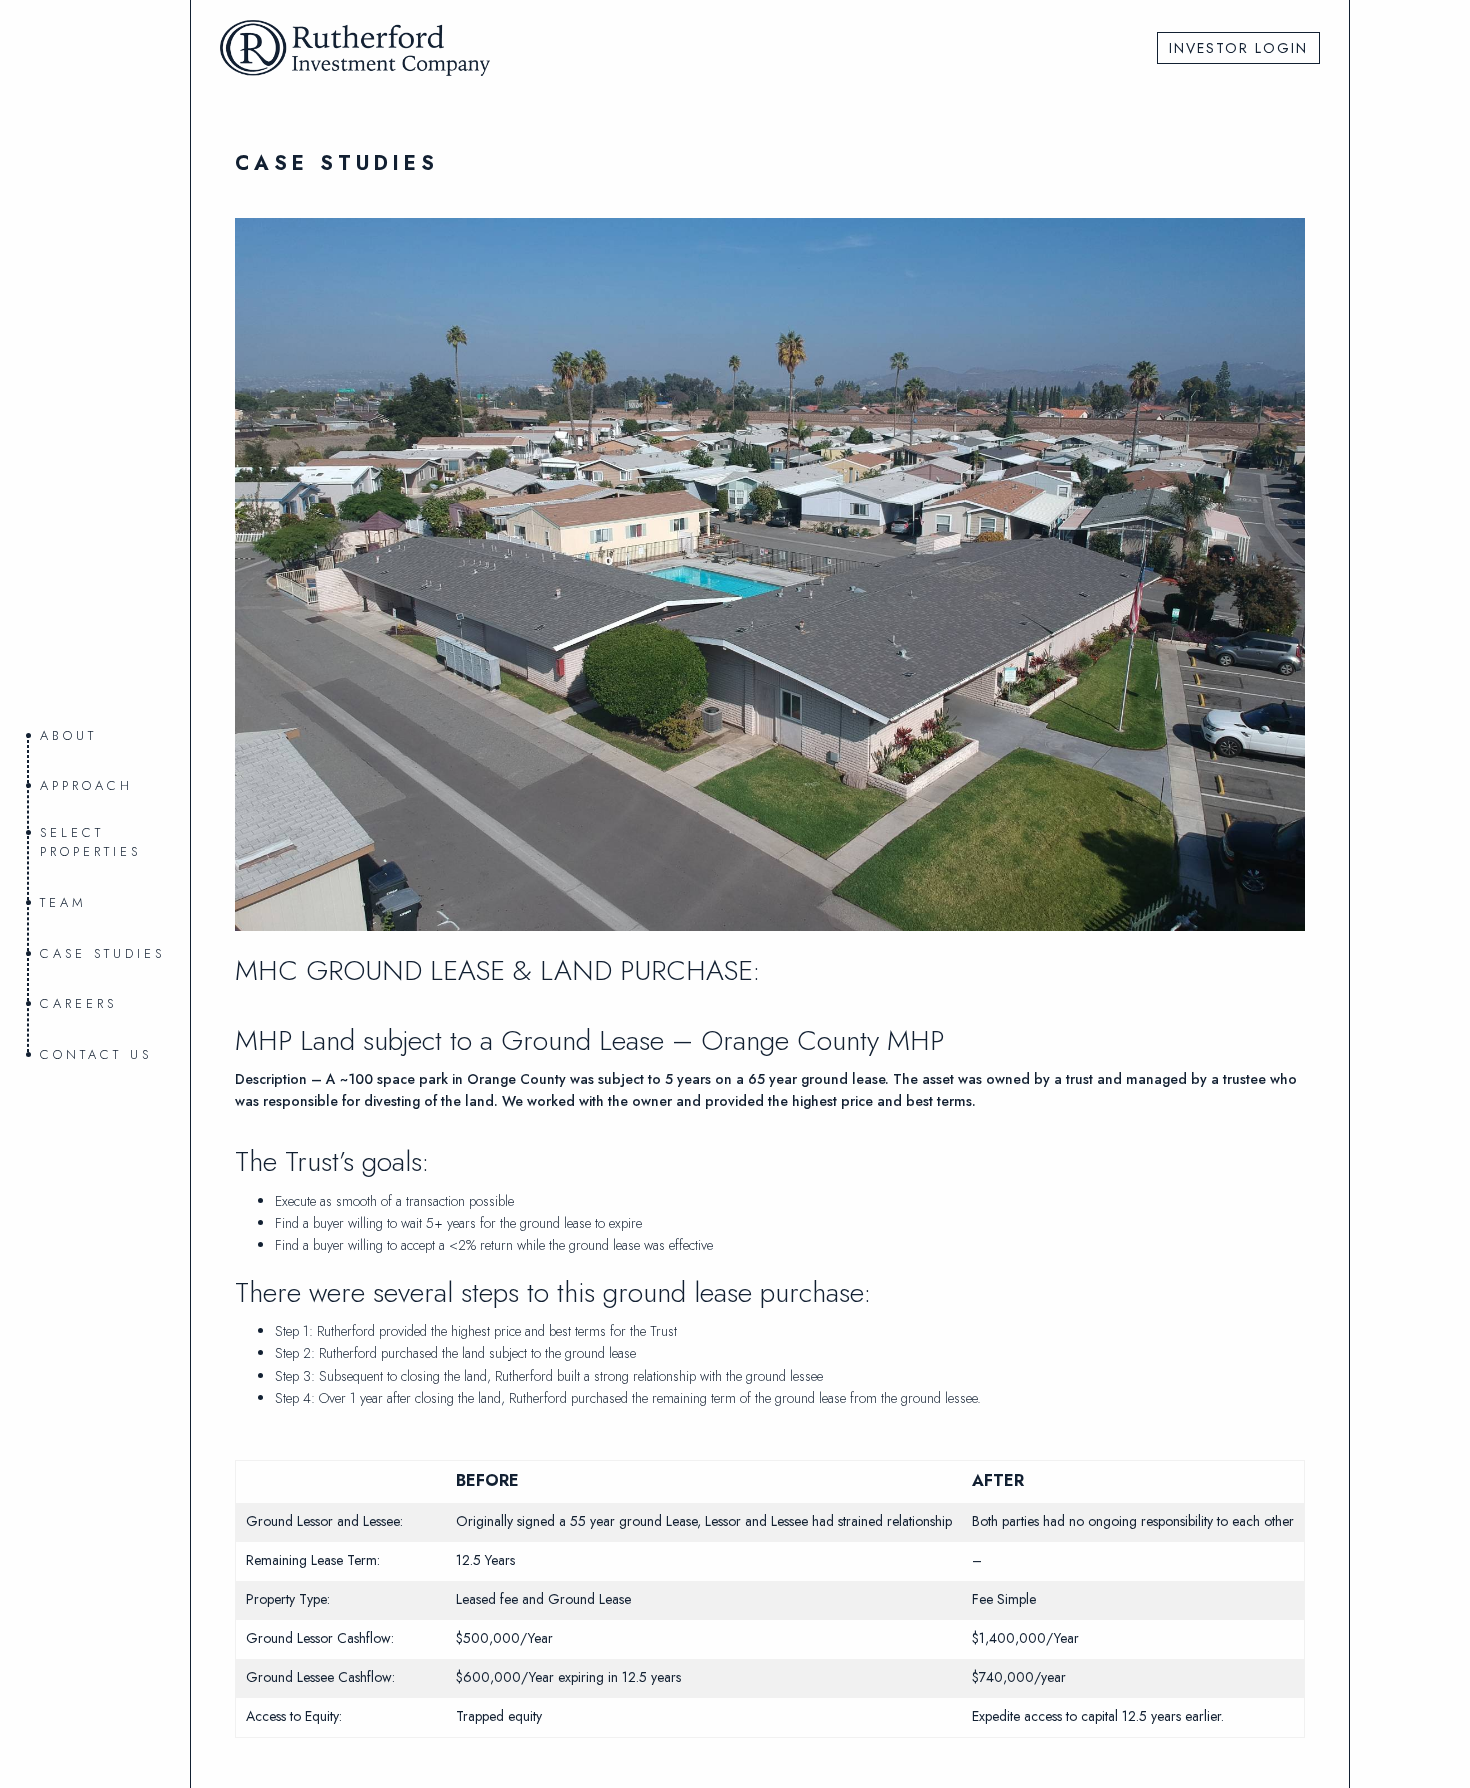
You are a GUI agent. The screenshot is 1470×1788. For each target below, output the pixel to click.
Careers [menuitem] (78, 1003)
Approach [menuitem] (86, 785)
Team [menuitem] (63, 902)
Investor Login (1238, 48)
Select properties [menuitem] (90, 842)
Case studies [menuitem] (102, 953)
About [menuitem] (68, 735)
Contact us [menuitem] (96, 1054)
